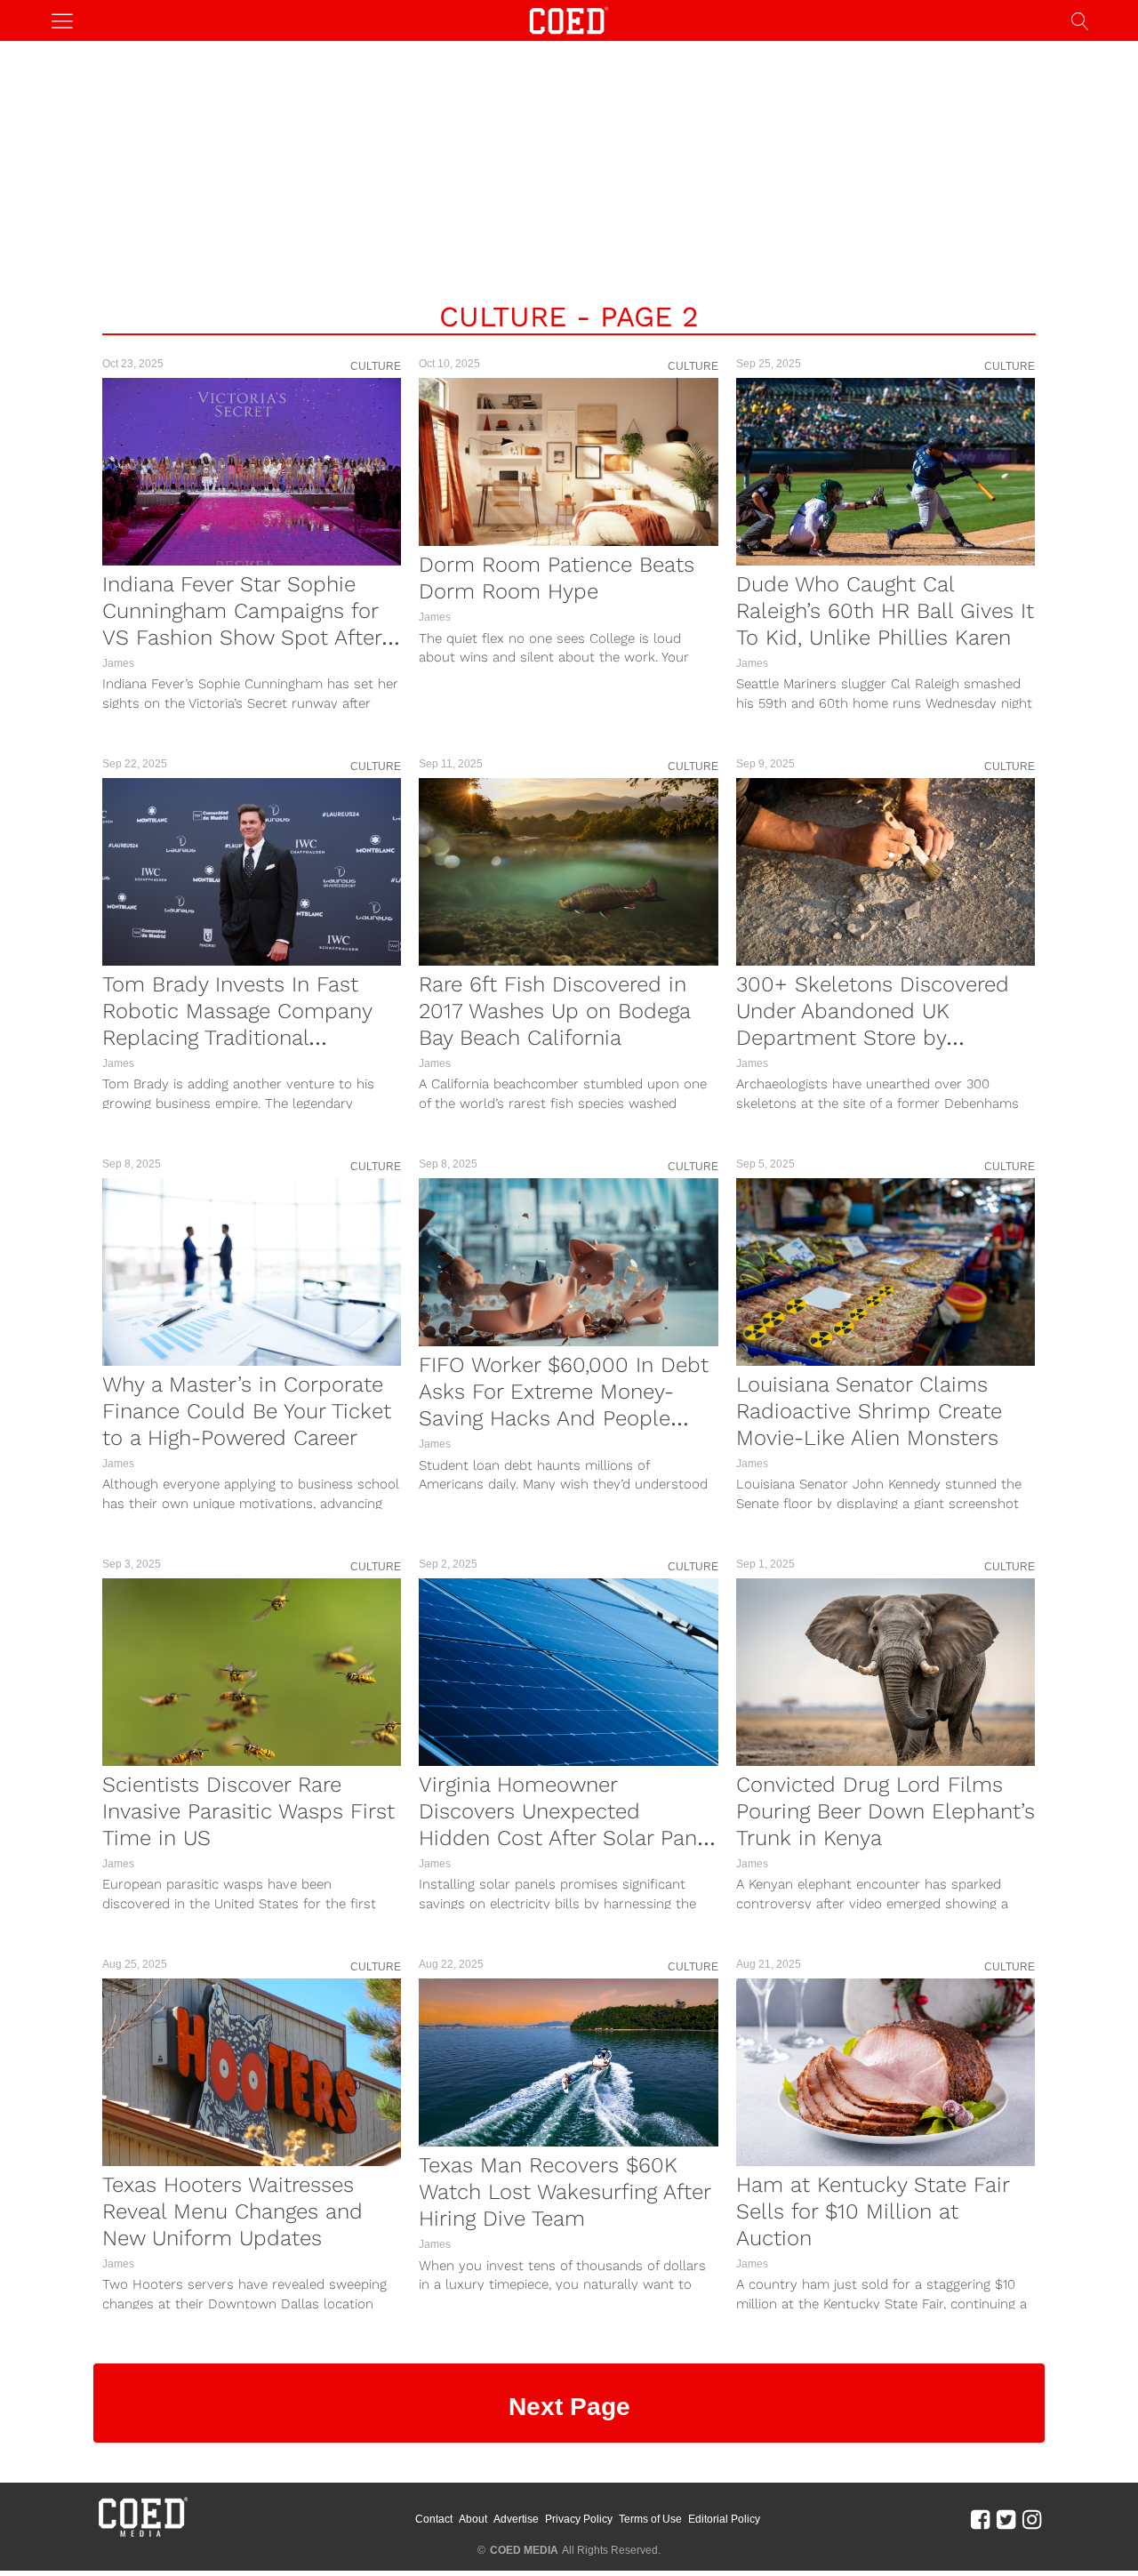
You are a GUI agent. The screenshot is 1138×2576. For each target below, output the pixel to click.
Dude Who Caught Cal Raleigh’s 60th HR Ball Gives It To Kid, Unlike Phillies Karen (885, 611)
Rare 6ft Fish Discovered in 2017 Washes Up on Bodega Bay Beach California (554, 1011)
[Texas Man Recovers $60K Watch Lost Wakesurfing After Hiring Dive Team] (568, 2062)
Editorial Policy (724, 2519)
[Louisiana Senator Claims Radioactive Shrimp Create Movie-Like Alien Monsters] (886, 1272)
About (473, 2519)
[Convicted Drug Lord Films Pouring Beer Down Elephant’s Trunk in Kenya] (886, 1672)
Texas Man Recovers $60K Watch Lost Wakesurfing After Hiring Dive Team (565, 2192)
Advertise (516, 2519)
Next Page (569, 2407)
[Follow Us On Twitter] (1006, 2518)
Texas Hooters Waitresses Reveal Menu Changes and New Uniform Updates (232, 2211)
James (118, 663)
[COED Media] (142, 2535)
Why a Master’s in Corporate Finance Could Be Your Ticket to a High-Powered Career (247, 1411)
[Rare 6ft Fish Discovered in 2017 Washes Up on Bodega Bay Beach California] (568, 872)
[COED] (569, 19)
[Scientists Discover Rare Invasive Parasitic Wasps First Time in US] (252, 1672)
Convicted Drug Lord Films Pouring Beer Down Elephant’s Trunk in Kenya (886, 1811)
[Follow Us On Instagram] (1032, 2518)
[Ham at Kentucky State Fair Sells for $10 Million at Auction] (886, 2072)
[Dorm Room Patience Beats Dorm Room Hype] (568, 462)
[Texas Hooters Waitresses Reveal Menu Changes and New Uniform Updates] (252, 2072)
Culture (376, 366)
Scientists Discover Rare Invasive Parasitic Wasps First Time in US (248, 1811)
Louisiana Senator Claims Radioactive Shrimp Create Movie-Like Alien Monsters (869, 1411)
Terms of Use (650, 2519)
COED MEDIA (524, 2550)
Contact (434, 2519)
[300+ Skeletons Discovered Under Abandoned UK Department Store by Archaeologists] (886, 872)
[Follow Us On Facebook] (980, 2518)
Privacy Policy (579, 2519)
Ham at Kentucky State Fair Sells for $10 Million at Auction (873, 2211)
